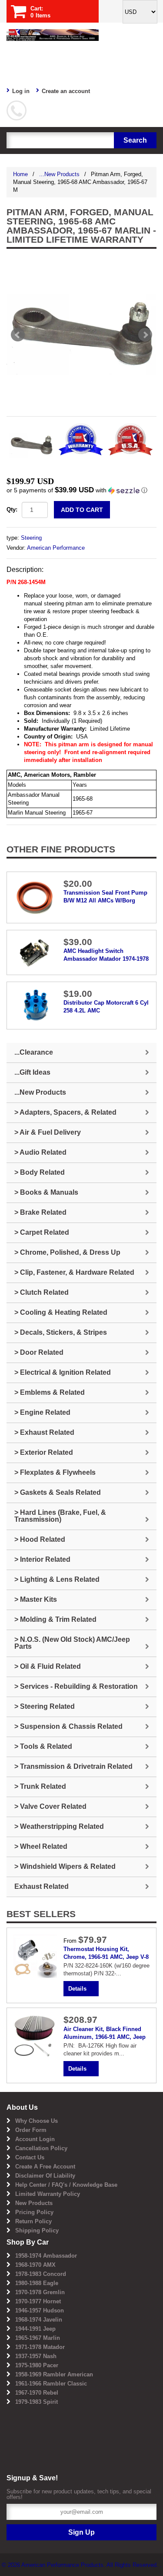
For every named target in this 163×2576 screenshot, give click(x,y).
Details (77, 1989)
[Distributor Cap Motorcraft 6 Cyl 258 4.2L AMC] (35, 1005)
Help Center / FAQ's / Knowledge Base (66, 2185)
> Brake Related (40, 1212)
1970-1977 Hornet (38, 2301)
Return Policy (33, 2221)
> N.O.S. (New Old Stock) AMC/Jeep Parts (72, 1643)
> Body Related (40, 1172)
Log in (21, 91)
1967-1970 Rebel (37, 2393)
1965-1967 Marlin (38, 2338)
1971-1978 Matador (40, 2347)
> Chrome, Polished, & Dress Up (67, 1252)
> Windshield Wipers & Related (65, 1866)
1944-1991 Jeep (35, 2329)
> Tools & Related (43, 1746)
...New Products (59, 174)
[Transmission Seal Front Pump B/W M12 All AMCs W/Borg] (35, 897)
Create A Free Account (45, 2167)
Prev (18, 335)
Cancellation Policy (41, 2148)
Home (20, 174)
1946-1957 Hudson (40, 2310)
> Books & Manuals (46, 1192)
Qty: (12, 510)
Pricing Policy (34, 2212)
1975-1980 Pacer (37, 2365)
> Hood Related (40, 1539)
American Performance (56, 548)
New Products (34, 2203)
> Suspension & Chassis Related (68, 1726)
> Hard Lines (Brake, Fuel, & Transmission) (60, 1516)
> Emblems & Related (50, 1392)
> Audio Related (40, 1152)
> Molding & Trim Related (55, 1619)
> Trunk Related (40, 1786)
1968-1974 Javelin (39, 2320)
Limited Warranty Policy (48, 2194)
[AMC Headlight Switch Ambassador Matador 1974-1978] (35, 952)
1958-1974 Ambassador (46, 2256)
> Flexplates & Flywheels (55, 1472)
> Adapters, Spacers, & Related (65, 1112)
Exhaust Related (42, 1886)
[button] (81, 490)
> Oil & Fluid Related (48, 1666)
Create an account (66, 91)
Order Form (31, 2130)
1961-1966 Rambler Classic (51, 2384)
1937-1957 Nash (36, 2356)
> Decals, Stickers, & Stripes (61, 1332)
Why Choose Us (37, 2121)
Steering (31, 538)
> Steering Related (45, 1706)
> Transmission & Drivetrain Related (73, 1766)
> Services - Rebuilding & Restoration (76, 1686)
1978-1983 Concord (41, 2274)
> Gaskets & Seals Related (58, 1492)
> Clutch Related (42, 1292)
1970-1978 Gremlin (40, 2292)
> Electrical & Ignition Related (63, 1372)
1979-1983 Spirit (37, 2402)
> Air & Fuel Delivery (48, 1132)
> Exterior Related (44, 1452)
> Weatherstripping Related (59, 1826)
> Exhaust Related (44, 1432)
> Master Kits (36, 1599)
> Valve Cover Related (50, 1806)
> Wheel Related (41, 1846)
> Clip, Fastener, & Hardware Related (74, 1272)
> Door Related (39, 1352)
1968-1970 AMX (35, 2265)
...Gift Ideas (32, 1072)
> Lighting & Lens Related (57, 1579)
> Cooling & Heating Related (61, 1312)
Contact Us (30, 2157)
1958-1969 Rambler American (54, 2374)
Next (145, 335)
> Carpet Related (42, 1232)
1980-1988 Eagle (37, 2283)
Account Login (35, 2139)
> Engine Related (42, 1412)
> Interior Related (42, 1559)
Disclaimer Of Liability (45, 2176)
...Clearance (34, 1052)
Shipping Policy (37, 2230)
